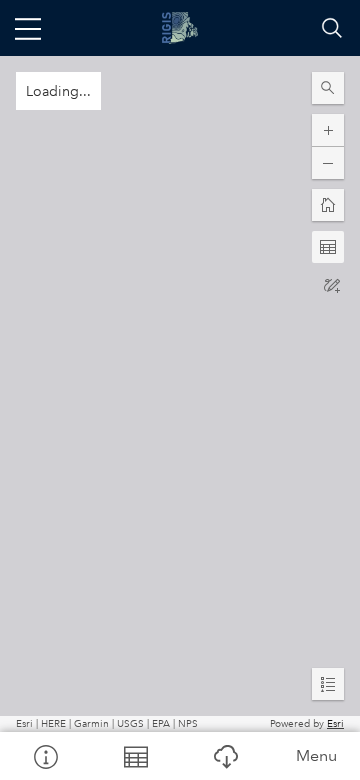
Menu (316, 755)
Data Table (135, 756)
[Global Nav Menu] (28, 28)
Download (225, 756)
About (45, 756)
